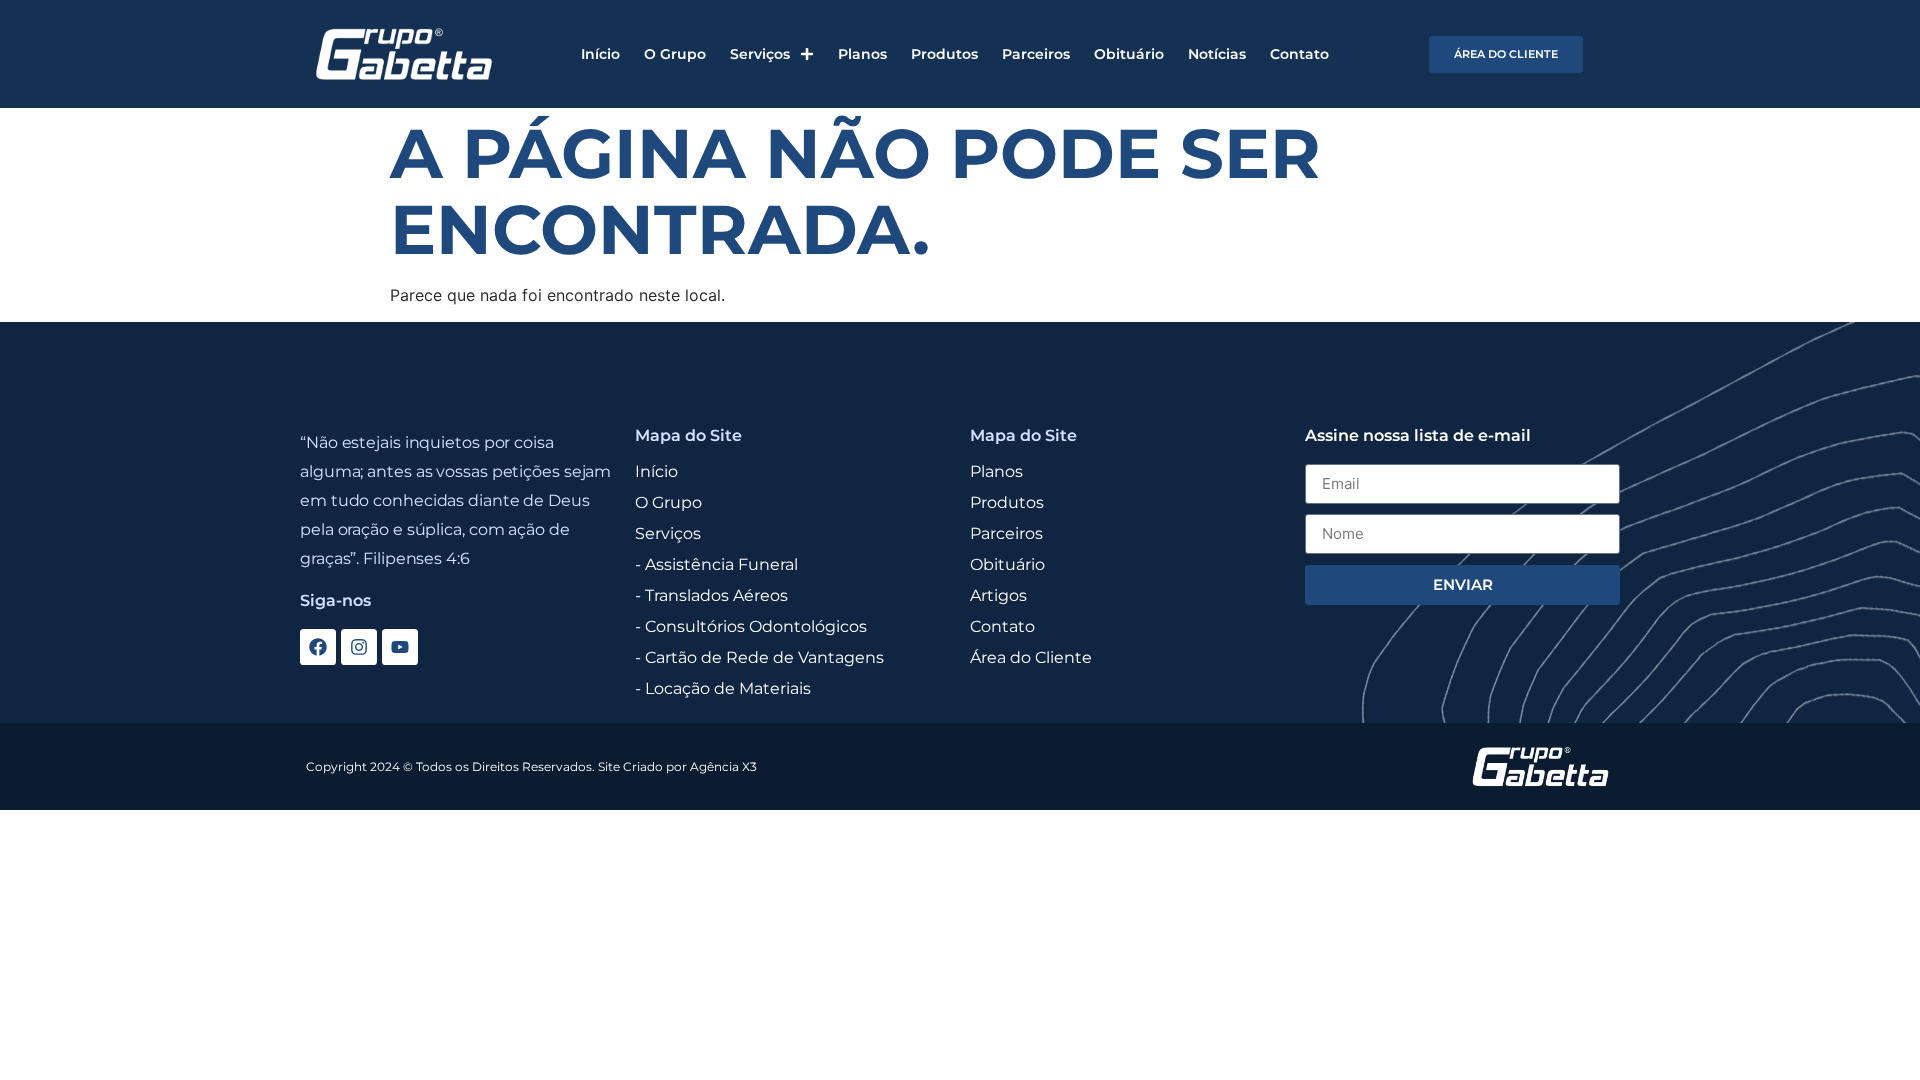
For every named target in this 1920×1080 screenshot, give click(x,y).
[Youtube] (400, 647)
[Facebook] (318, 647)
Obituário (1129, 54)
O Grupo (675, 54)
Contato (1299, 54)
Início (600, 54)
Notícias (1217, 54)
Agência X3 (723, 766)
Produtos (944, 54)
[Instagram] (359, 647)
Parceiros (1036, 54)
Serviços (760, 54)
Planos (862, 54)
